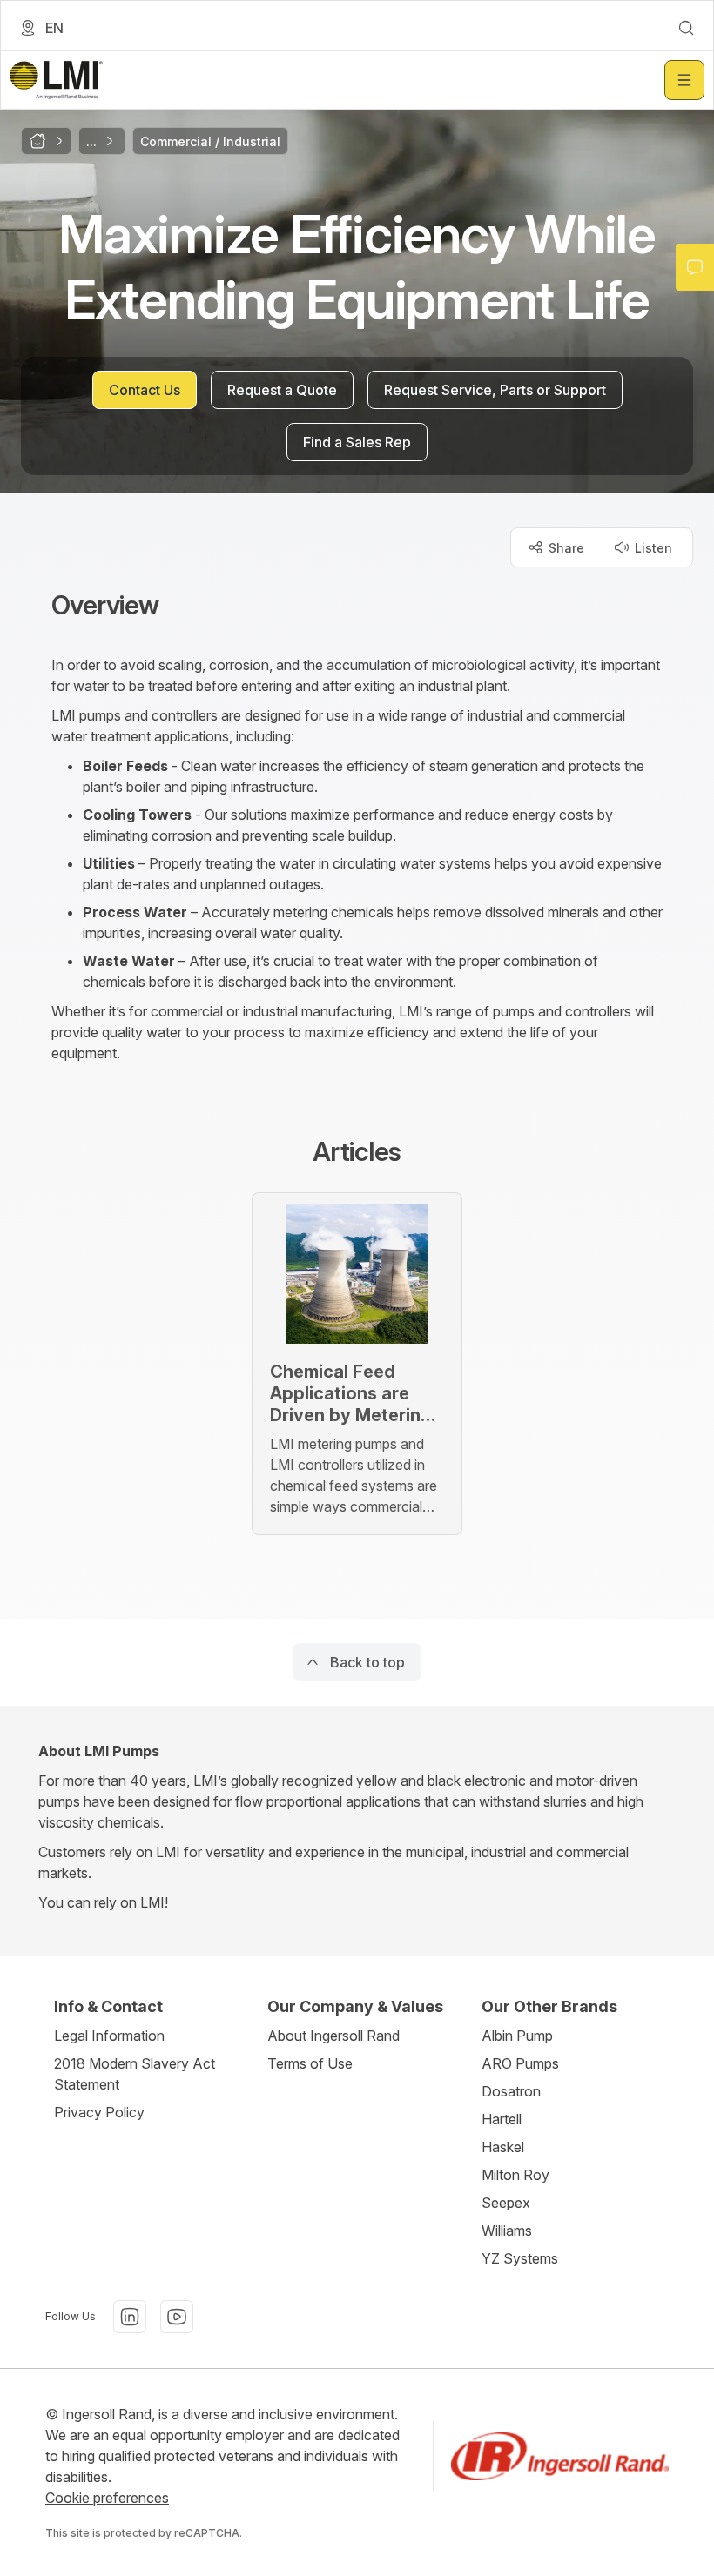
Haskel (503, 2147)
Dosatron (511, 2091)
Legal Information (109, 2036)
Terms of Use (310, 2063)
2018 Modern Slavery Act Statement (135, 2074)
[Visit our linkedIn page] (130, 2317)
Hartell (502, 2119)
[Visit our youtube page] (177, 2317)
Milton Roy (515, 2175)
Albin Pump (517, 2036)
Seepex (506, 2203)
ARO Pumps (520, 2063)
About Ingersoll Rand (333, 2036)
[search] (686, 28)
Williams (507, 2231)
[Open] (684, 80)
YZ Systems (520, 2258)
